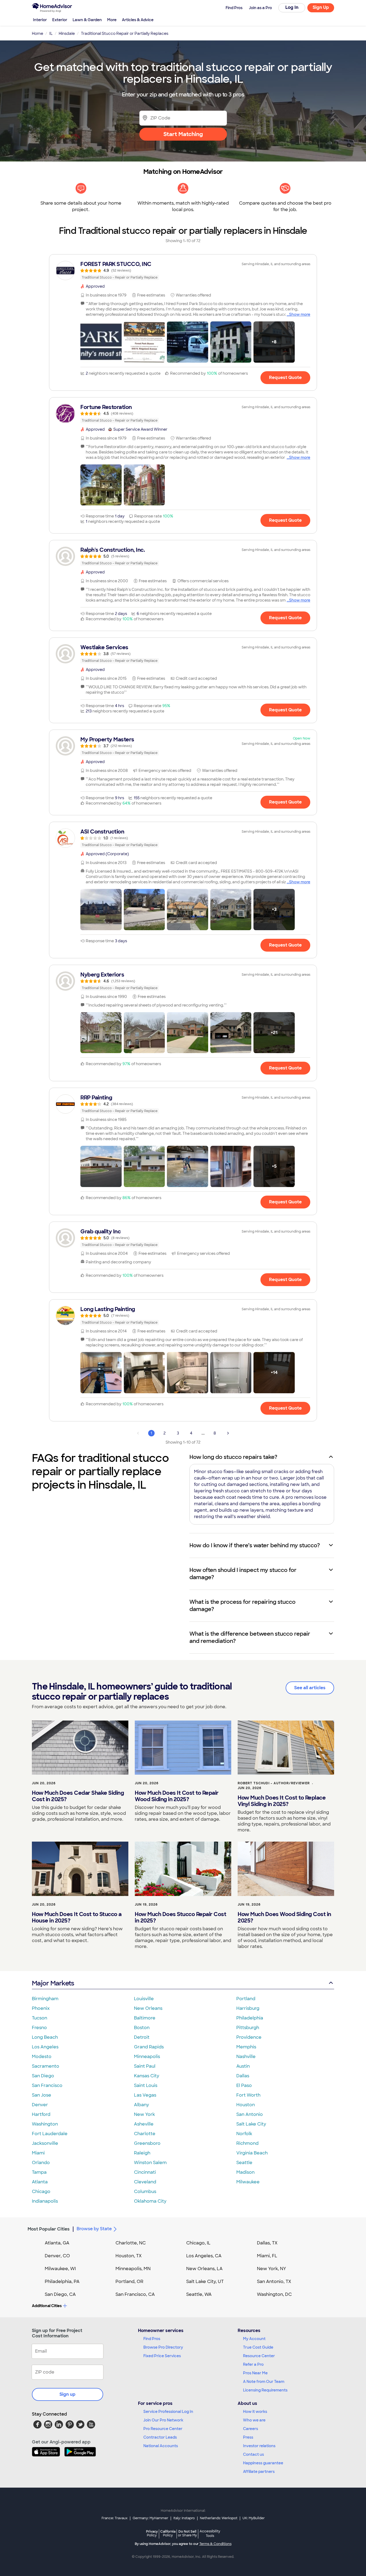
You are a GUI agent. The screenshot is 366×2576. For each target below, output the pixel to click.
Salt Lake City (251, 2124)
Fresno (39, 2028)
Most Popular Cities (49, 2229)
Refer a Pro (253, 2364)
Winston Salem (150, 2163)
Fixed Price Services (162, 2356)
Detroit (142, 2037)
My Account (254, 2339)
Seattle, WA (199, 2294)
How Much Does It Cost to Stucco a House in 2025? (77, 1917)
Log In (292, 7)
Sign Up (321, 7)
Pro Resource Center (163, 2429)
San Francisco (47, 2085)
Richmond (247, 2143)
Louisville (144, 1999)
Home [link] (38, 33)
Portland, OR (129, 2282)
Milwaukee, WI (60, 2269)
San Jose (42, 2095)
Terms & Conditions (215, 2544)
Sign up (68, 2394)
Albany (141, 2105)
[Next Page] (228, 1433)
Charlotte (145, 2134)
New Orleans (148, 2008)
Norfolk (244, 2134)
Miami (38, 2153)
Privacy (152, 2533)
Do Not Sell (187, 2533)
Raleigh (142, 2153)
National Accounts (161, 2446)
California (168, 2533)
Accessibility (210, 2534)
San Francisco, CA (135, 2294)
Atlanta (40, 2182)
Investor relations (259, 2446)
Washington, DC (274, 2294)
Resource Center (259, 2356)
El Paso (244, 2085)
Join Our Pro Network (163, 2420)
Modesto (42, 2057)
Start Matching (183, 134)
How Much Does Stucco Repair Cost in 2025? (180, 1917)
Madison (245, 2172)
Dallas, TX (267, 2243)
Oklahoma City (150, 2201)
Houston (246, 2105)
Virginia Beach (252, 2153)
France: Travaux (115, 2518)
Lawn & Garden (87, 20)
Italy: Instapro (184, 2518)
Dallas (243, 2076)
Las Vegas (145, 2095)
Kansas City (147, 2076)
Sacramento (46, 2066)
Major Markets (53, 1983)
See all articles (310, 1688)
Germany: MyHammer (150, 2518)
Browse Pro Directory (163, 2347)
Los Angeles (45, 2047)
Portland (246, 1999)
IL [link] (51, 33)
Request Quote (285, 378)
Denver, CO (57, 2256)
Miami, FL (267, 2256)
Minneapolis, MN (133, 2269)
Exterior (60, 20)
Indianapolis (45, 2201)
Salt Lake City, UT (205, 2282)
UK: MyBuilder (254, 2518)
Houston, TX (129, 2256)
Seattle (244, 2163)
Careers (251, 2429)
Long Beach (45, 2037)
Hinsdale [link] (67, 33)
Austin (243, 2066)
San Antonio (250, 2114)
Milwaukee (248, 2182)
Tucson (40, 2018)
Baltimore (145, 2018)
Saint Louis (146, 2085)
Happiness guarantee (263, 2463)
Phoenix (41, 2008)
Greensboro (147, 2143)
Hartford (41, 2114)
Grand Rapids (149, 2047)
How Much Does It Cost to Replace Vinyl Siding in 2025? (282, 1801)
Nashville (246, 2057)
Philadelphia (250, 2018)
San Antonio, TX (274, 2282)
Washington (45, 2124)
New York (144, 2114)
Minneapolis (147, 2057)
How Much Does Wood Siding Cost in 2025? (284, 1917)
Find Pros (152, 2339)
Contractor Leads (160, 2437)
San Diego (43, 2076)
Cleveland (145, 2182)
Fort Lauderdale (50, 2134)
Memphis (246, 2047)
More (112, 20)
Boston (142, 2028)
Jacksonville (45, 2143)
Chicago (41, 2192)
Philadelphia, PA (62, 2282)
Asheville (144, 2124)
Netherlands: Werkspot (219, 2518)
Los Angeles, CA (204, 2256)
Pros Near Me (255, 2373)
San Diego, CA (60, 2294)
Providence (249, 2037)
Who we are (254, 2420)
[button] (101, 342)
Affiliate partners (259, 2472)
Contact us (253, 2454)
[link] (183, 271)
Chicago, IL (198, 2243)
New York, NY (272, 2269)
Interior (40, 20)
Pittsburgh (248, 2028)
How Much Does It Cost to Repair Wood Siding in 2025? (177, 1796)
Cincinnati (145, 2172)
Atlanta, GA (57, 2243)
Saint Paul (145, 2066)
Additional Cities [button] (47, 2306)
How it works (255, 2412)
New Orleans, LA (204, 2269)
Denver (40, 2105)
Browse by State (94, 2229)
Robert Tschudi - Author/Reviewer (274, 1783)
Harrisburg (248, 2008)
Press (248, 2437)
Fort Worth (248, 2095)
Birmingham (45, 1999)
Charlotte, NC (131, 2243)
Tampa (39, 2172)
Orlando (41, 2163)
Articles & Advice (138, 20)
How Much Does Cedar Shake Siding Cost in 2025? (78, 1796)
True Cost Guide (258, 2347)
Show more (300, 314)
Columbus (145, 2192)
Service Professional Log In (168, 2412)
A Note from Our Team (264, 2382)
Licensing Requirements (265, 2390)
